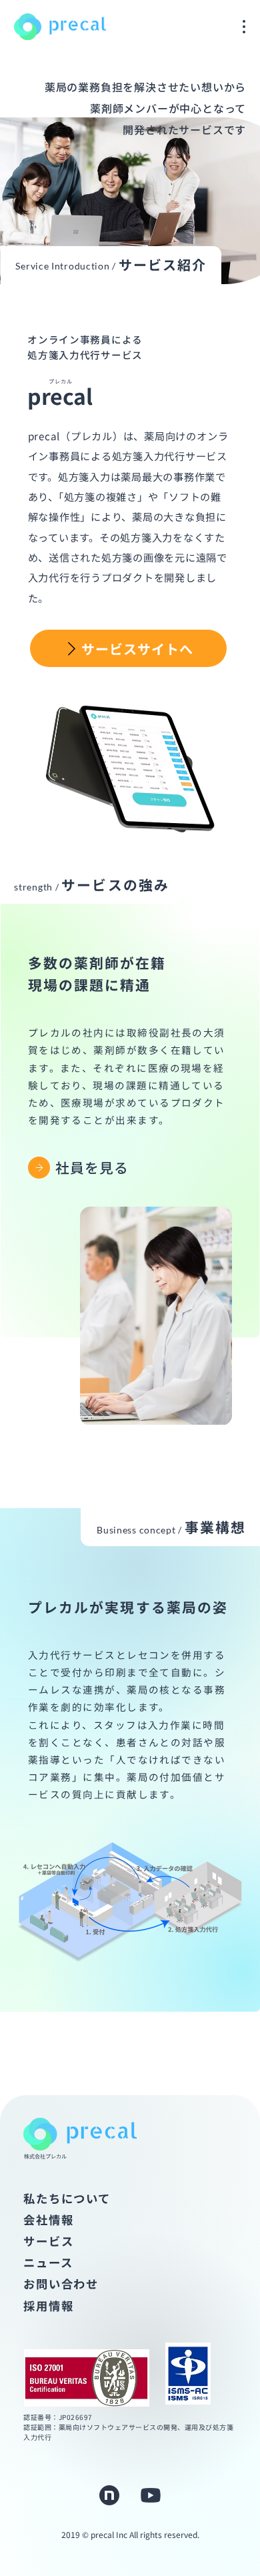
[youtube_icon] (151, 2495)
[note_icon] (109, 2495)
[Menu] (245, 27)
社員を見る (92, 1167)
